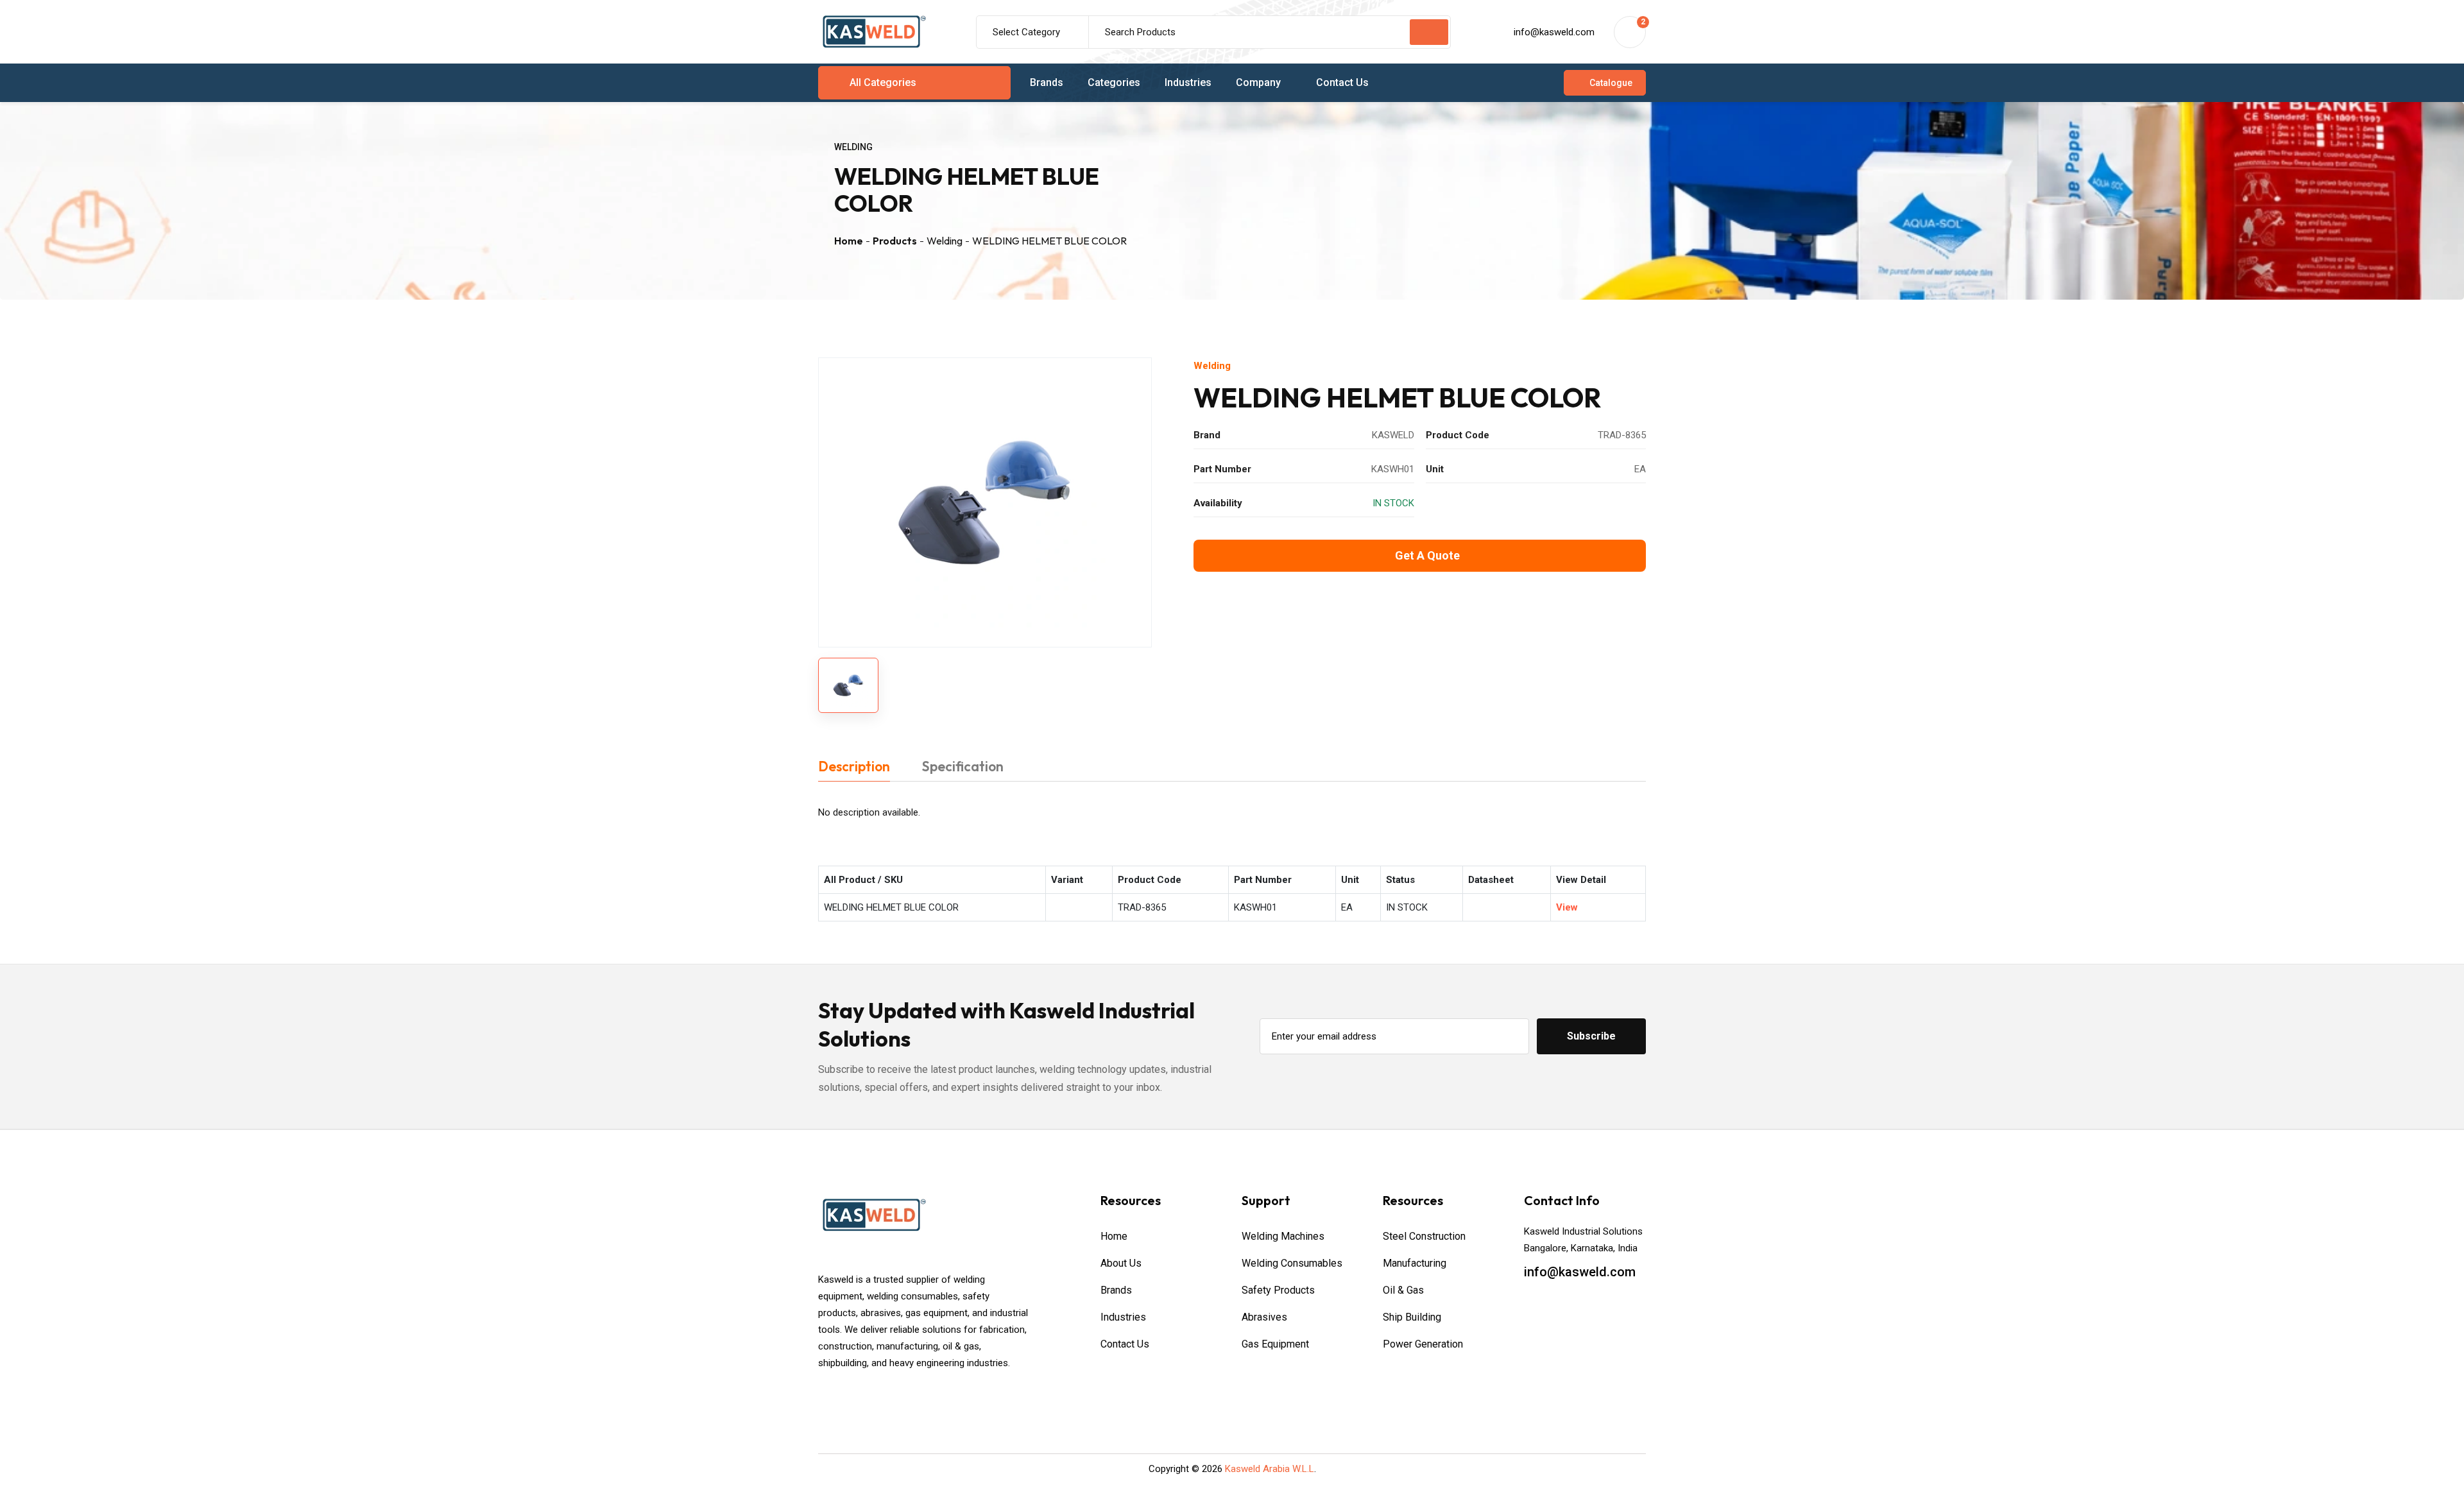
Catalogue (1611, 83)
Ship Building (1412, 1317)
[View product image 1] (848, 685)
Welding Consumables (1292, 1263)
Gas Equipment (1275, 1344)
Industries (1188, 82)
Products (895, 241)
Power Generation (1423, 1344)
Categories (1114, 82)
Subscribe (1591, 1036)
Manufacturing (1415, 1263)
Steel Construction (1424, 1236)
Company (1258, 82)
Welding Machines (1283, 1236)
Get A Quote (1427, 555)
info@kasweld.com (1554, 32)
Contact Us (1342, 82)
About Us (1121, 1263)
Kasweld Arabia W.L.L (1270, 1469)
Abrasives (1264, 1317)
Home (849, 241)
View (1567, 907)
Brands (1047, 82)
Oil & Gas (1403, 1290)
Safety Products (1278, 1290)
